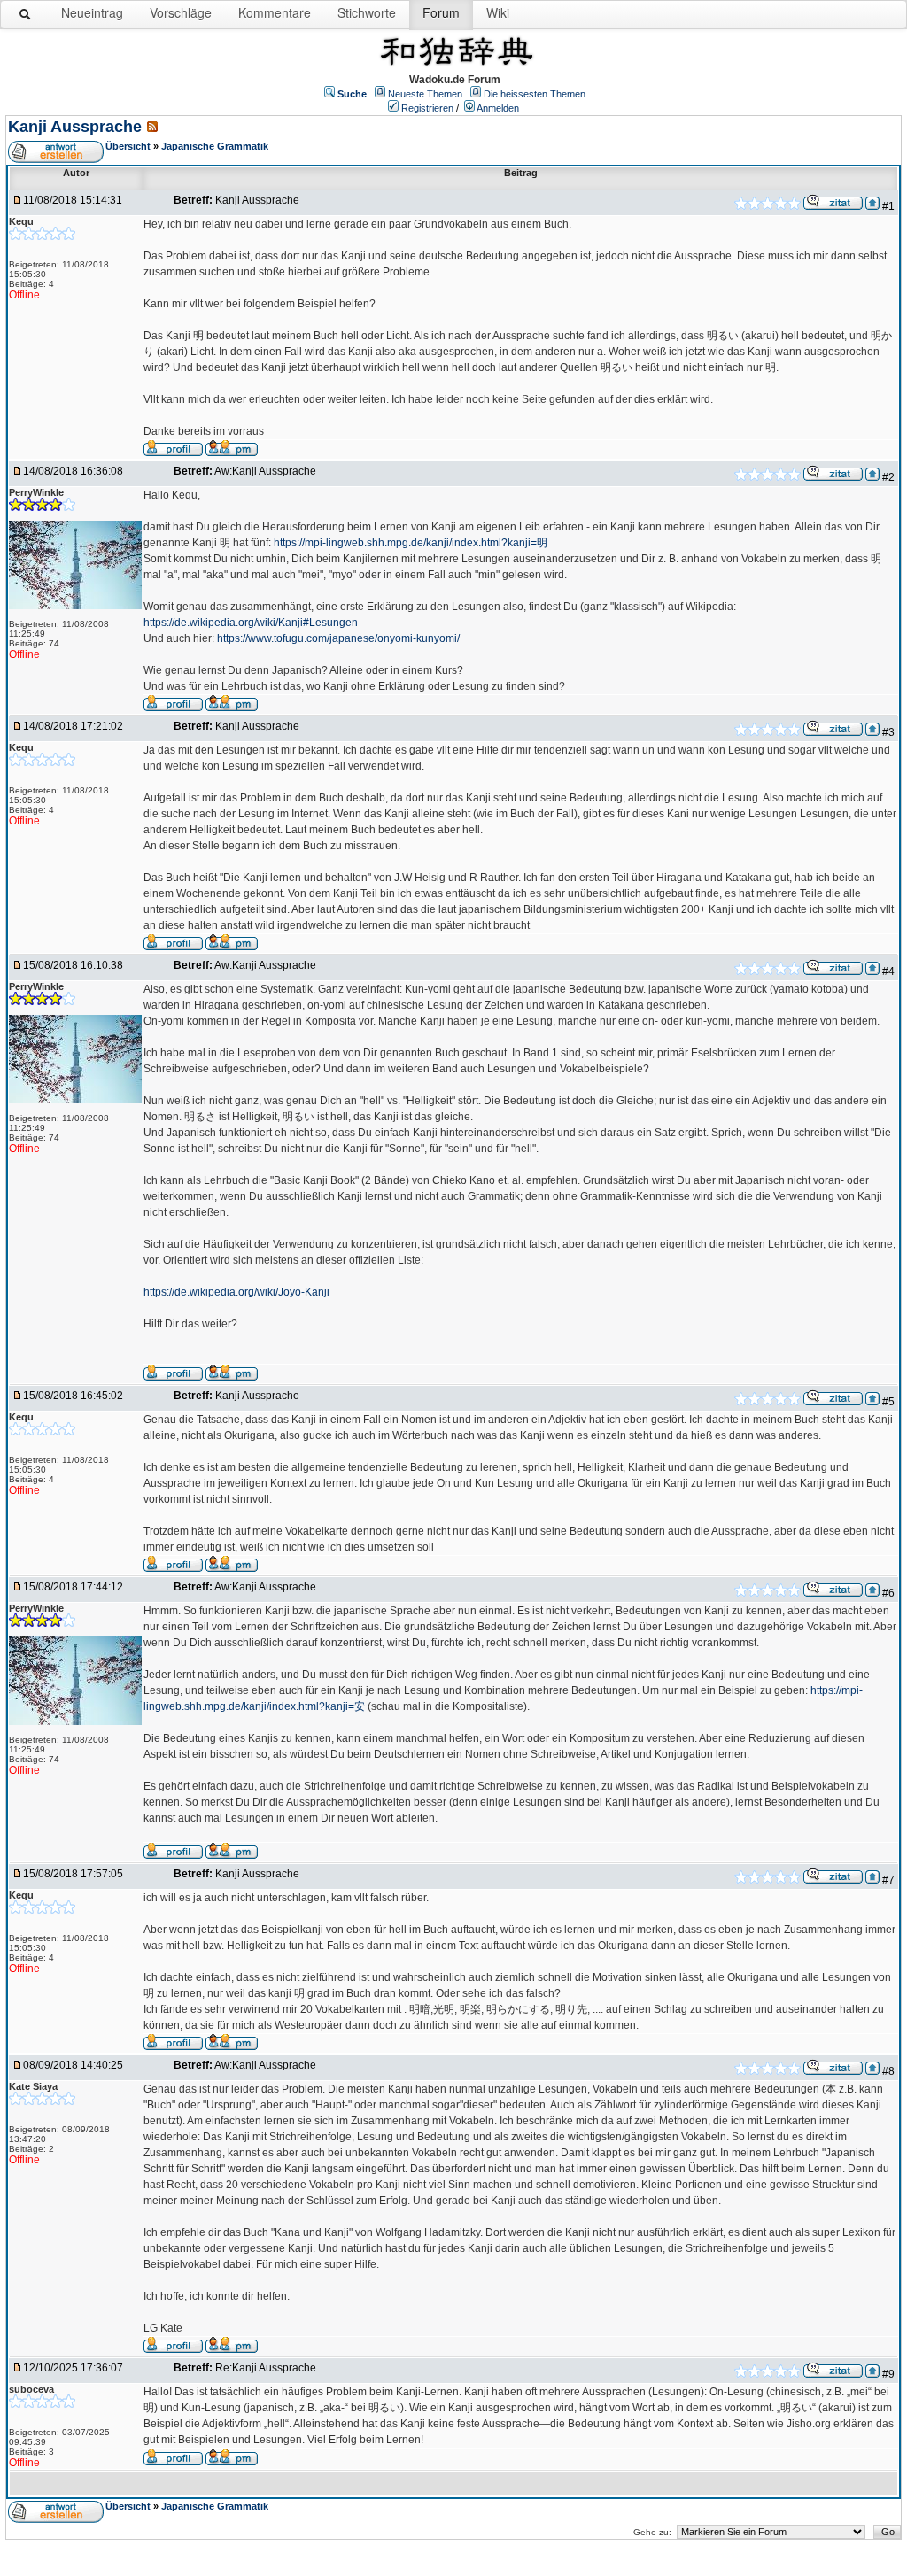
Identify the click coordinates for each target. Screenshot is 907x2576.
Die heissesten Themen (535, 94)
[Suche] (26, 18)
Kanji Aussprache (75, 127)
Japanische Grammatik (215, 146)
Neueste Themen (425, 94)
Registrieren (427, 108)
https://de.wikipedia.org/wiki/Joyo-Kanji (236, 1292)
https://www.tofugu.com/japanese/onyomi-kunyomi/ (338, 638)
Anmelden (498, 108)
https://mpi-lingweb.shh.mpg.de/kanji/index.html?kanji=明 (411, 543)
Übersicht (128, 146)
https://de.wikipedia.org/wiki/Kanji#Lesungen (251, 623)
